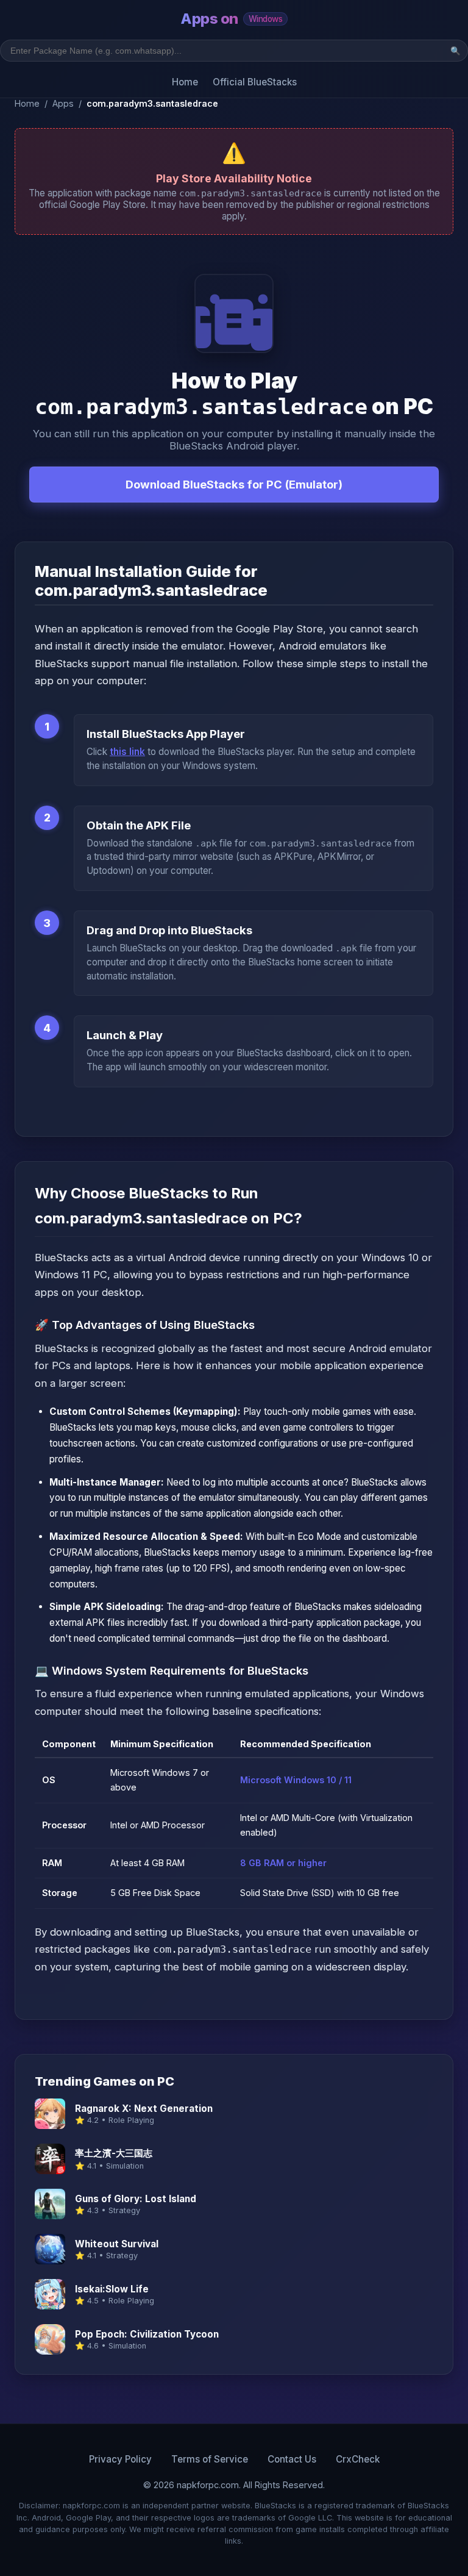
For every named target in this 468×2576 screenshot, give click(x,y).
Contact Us (292, 2459)
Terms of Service (210, 2459)
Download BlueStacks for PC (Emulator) (234, 484)
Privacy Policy (120, 2459)
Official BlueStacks (255, 82)
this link (127, 752)
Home (185, 82)
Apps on (231, 19)
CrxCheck (358, 2459)
